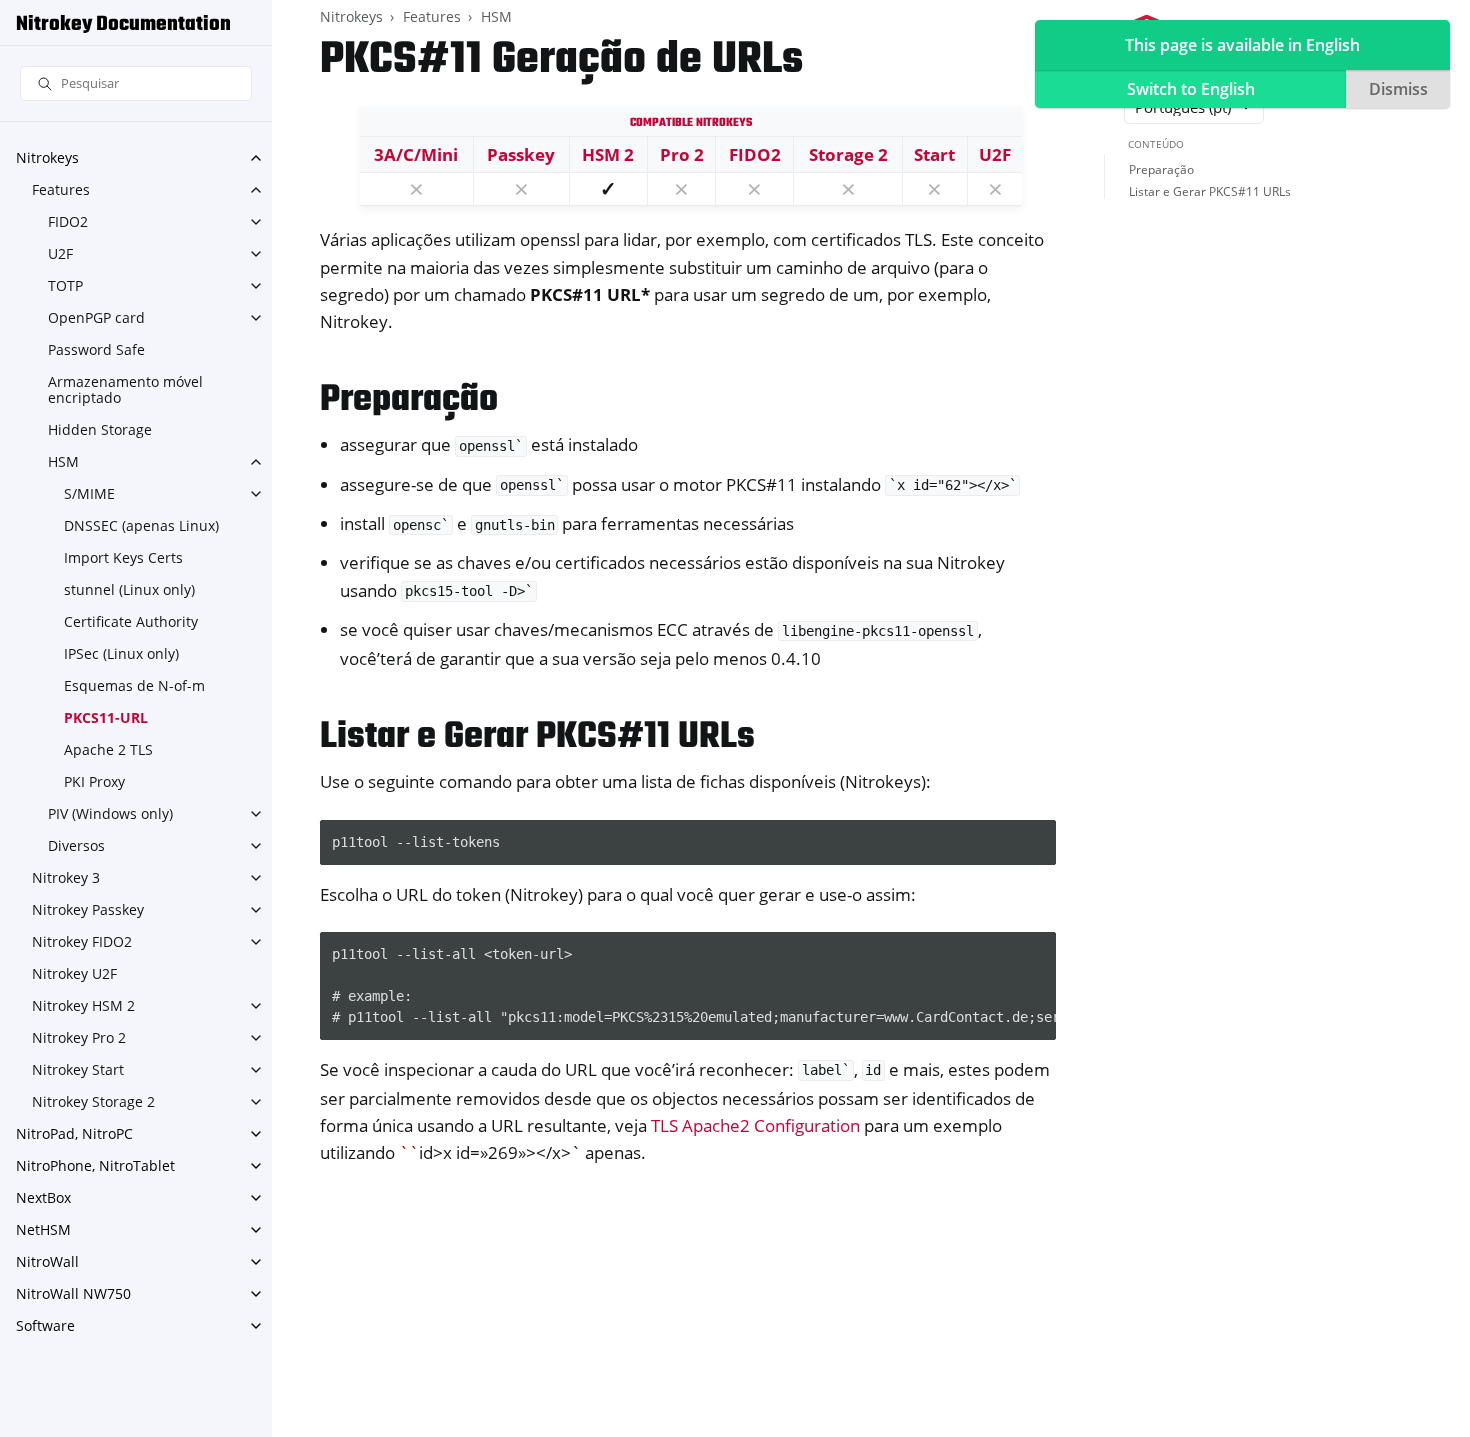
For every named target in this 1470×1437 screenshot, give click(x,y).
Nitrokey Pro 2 (79, 1037)
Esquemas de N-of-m (134, 685)
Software (45, 1325)
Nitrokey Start (78, 1069)
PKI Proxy (94, 781)
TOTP (65, 285)
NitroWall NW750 (73, 1293)
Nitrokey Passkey (88, 909)
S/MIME (89, 493)
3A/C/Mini (416, 154)
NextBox (43, 1197)
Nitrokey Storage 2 (93, 1101)
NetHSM (43, 1229)
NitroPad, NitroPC (74, 1133)
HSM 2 (608, 154)
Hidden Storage (100, 429)
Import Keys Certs (123, 557)
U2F (60, 253)
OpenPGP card (96, 317)
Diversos (76, 845)
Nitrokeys (47, 157)
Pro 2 (682, 154)
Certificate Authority (131, 621)
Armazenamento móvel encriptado (125, 389)
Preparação (1161, 169)
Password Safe (96, 349)
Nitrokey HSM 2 (83, 1005)
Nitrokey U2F (74, 973)
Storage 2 (848, 154)
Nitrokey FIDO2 (82, 941)
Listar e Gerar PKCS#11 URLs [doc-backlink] (537, 737)
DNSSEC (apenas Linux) (141, 525)
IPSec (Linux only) (121, 653)
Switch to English (1191, 89)
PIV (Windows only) (110, 813)
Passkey (521, 154)
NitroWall (47, 1261)
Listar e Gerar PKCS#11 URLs (1210, 191)
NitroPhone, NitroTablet (95, 1165)
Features (61, 189)
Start (934, 154)
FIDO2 (68, 221)
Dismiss (1398, 89)
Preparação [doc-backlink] (409, 400)
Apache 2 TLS (108, 749)
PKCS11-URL (106, 717)
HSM (63, 461)
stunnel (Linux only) (129, 589)
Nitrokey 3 (66, 877)
